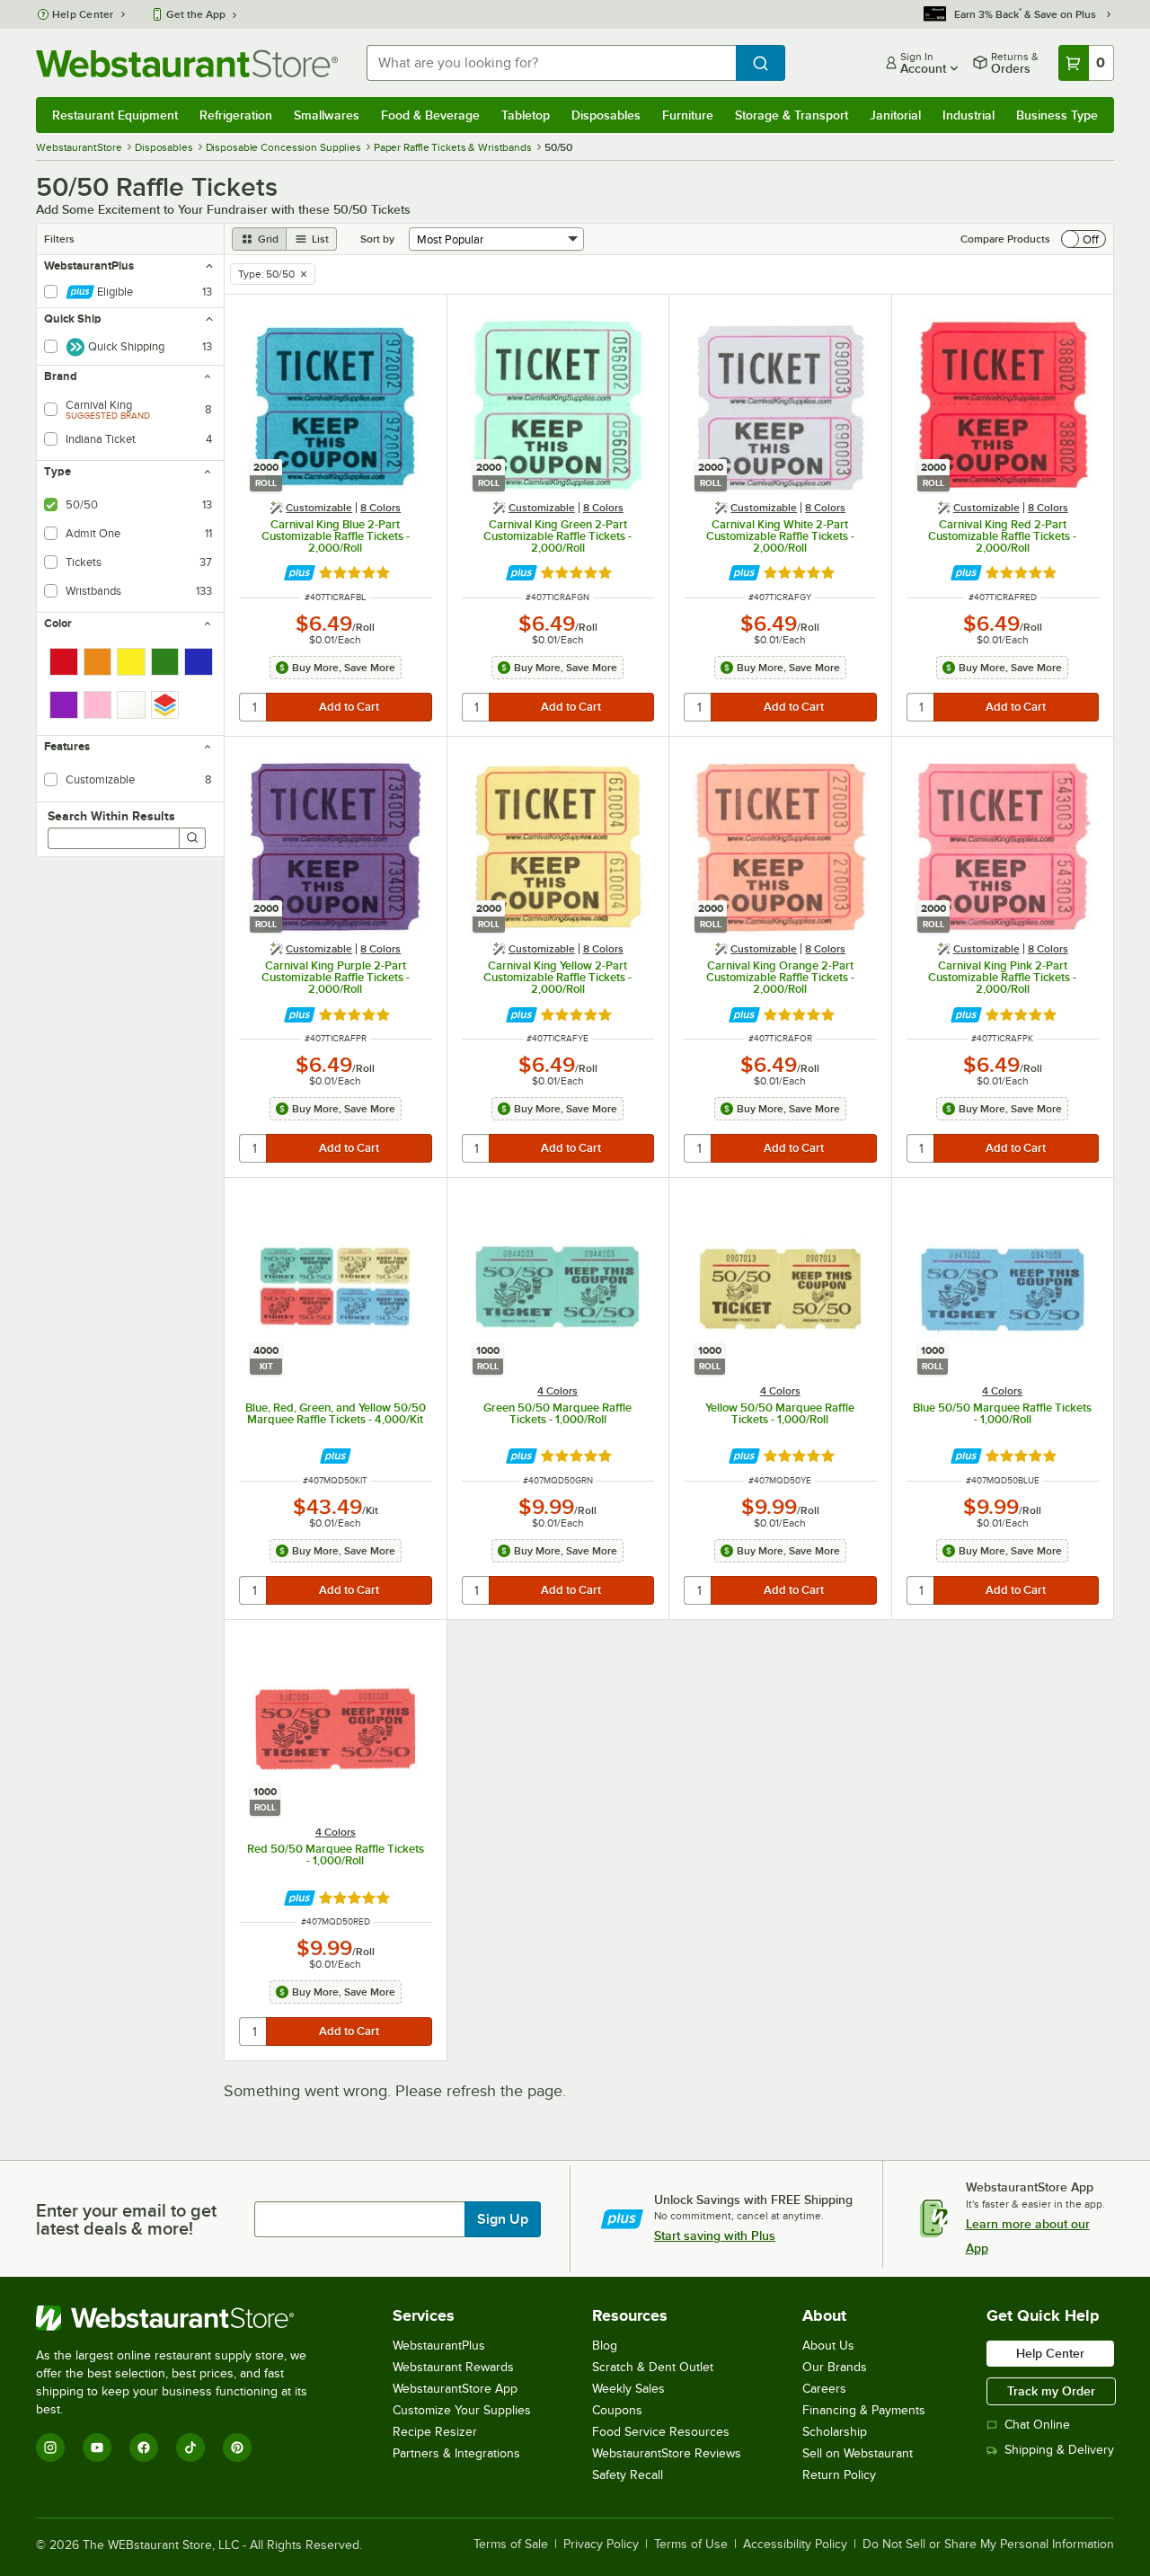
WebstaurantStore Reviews (667, 2453)
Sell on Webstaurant (858, 2453)
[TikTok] (190, 2448)
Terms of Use (691, 2545)
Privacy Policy (601, 2545)
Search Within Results (111, 816)
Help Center (83, 14)
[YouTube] (97, 2448)
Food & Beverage (430, 115)
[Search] (192, 838)
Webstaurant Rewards (453, 2367)
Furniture (688, 115)
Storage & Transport (792, 115)
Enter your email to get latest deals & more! (126, 2219)
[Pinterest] (237, 2448)
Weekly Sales (628, 2389)
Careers (824, 2389)
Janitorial (895, 115)
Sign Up (503, 2219)
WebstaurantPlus (439, 2346)
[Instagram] (50, 2448)
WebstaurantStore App (455, 2389)
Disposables (606, 115)
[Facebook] (144, 2448)
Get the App (196, 14)
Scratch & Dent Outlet (653, 2367)
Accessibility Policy (795, 2545)
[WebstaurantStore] (184, 2318)
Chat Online (1037, 2425)
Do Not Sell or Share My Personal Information (988, 2545)
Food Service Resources (661, 2432)
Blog (605, 2346)
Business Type (1057, 115)
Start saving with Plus (715, 2235)
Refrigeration (236, 115)
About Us (828, 2346)
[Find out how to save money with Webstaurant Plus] (300, 573)
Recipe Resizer (435, 2432)
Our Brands (835, 2367)
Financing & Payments (864, 2410)
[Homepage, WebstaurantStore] (187, 63)
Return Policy (839, 2475)
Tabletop (526, 115)
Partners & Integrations (456, 2453)
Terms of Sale (511, 2545)
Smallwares (327, 115)
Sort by (377, 239)
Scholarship (835, 2432)
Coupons (617, 2410)
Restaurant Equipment (115, 115)
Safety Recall (628, 2475)
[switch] (1084, 239)
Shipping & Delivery (1059, 2450)
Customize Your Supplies (462, 2410)
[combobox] (551, 63)
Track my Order (1051, 2391)
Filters (59, 239)
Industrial (969, 115)
